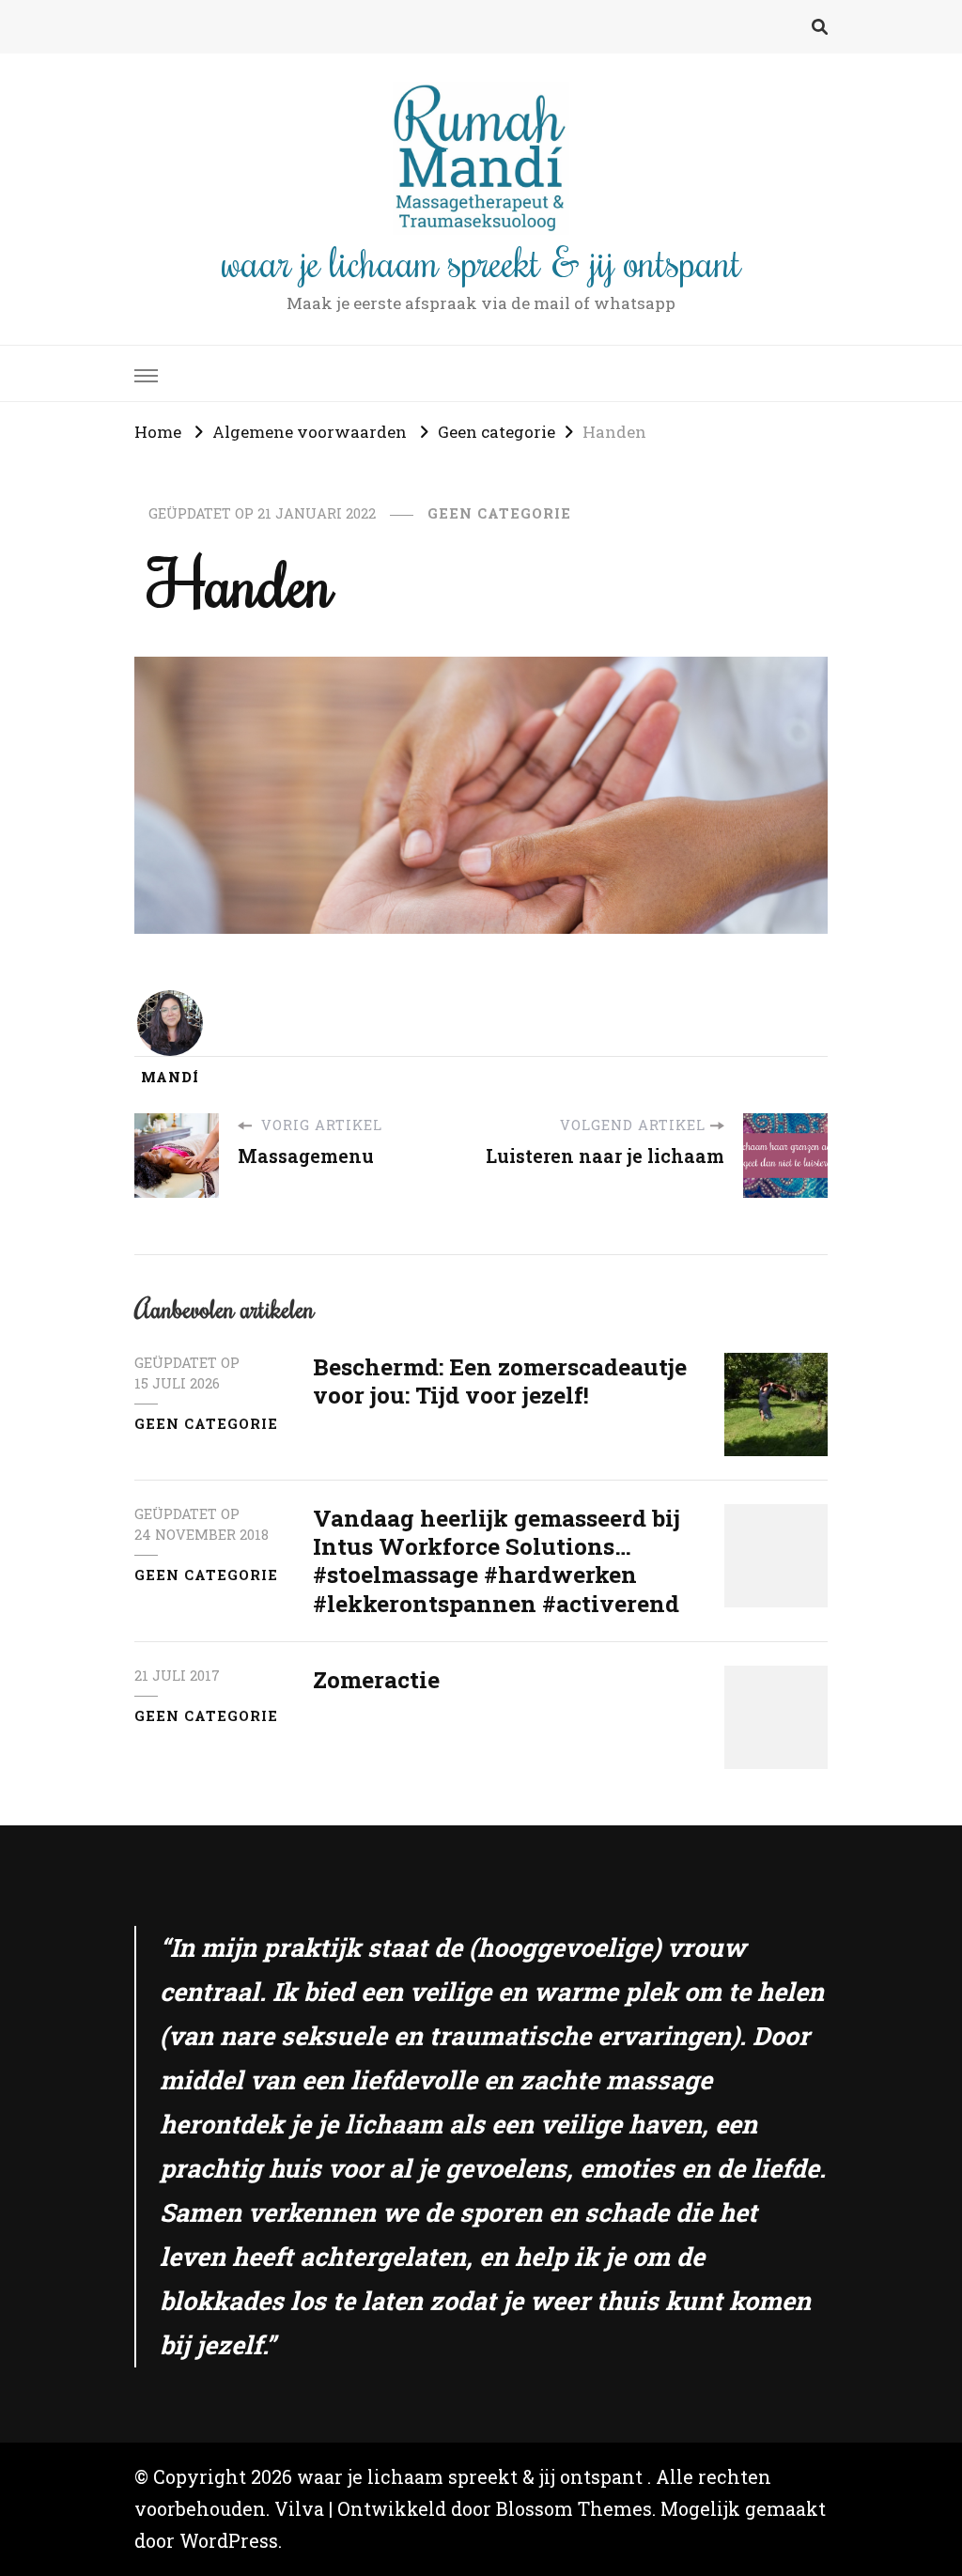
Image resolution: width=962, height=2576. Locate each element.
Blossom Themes (574, 2509)
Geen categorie (499, 513)
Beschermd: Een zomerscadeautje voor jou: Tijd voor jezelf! (500, 1381)
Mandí (170, 1077)
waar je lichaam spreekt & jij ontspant (481, 261)
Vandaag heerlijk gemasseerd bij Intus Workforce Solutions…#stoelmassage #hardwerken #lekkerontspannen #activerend (497, 1560)
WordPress (229, 2541)
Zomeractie (376, 1679)
